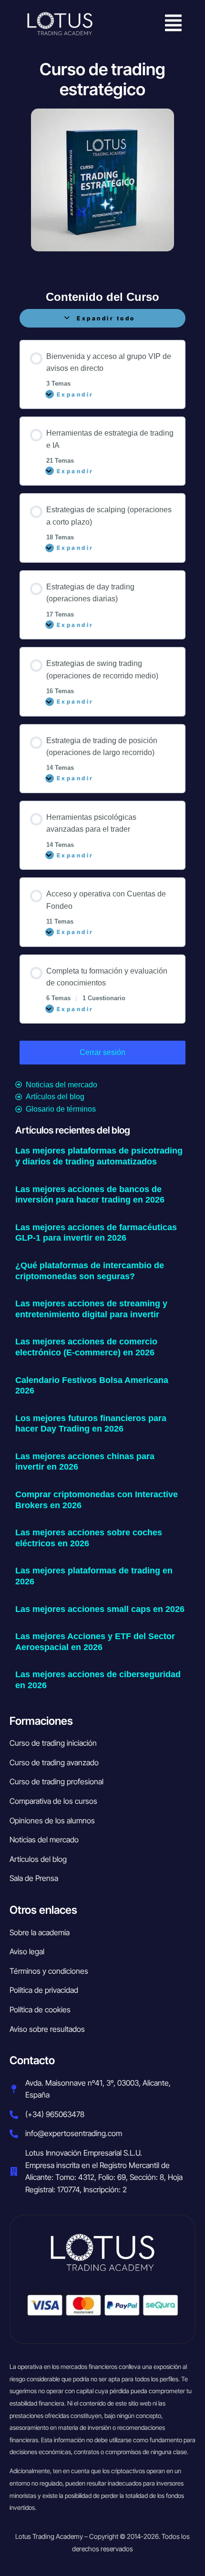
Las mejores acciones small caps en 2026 (100, 1609)
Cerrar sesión (102, 1052)
